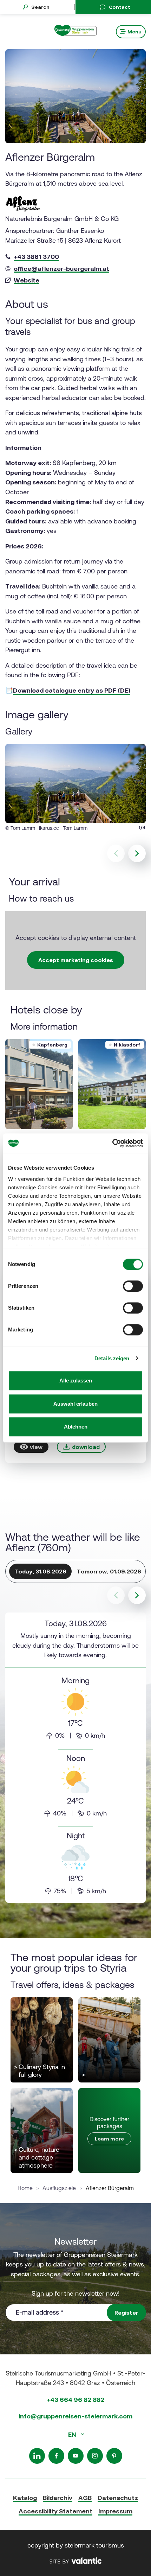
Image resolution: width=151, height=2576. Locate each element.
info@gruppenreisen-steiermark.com (75, 2416)
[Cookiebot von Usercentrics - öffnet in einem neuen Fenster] (112, 1143)
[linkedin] (37, 2456)
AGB (85, 2498)
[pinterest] (114, 2456)
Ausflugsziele (59, 2188)
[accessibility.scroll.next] (137, 1595)
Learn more (109, 2139)
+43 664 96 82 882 (75, 2400)
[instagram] (95, 2456)
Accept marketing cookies (76, 960)
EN (73, 2434)
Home (25, 2188)
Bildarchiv (58, 2498)
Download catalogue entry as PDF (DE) (72, 690)
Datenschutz (118, 2498)
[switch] (133, 1286)
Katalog (25, 2498)
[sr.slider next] (137, 853)
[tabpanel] (75, 1758)
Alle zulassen (76, 1381)
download (86, 1447)
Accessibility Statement (55, 2511)
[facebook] (56, 2456)
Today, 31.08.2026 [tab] (40, 1571)
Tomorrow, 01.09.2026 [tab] (109, 1571)
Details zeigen (112, 1358)
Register (126, 2313)
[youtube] (76, 2456)
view (36, 1447)
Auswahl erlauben (75, 1404)
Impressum (115, 2511)
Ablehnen (76, 1427)
